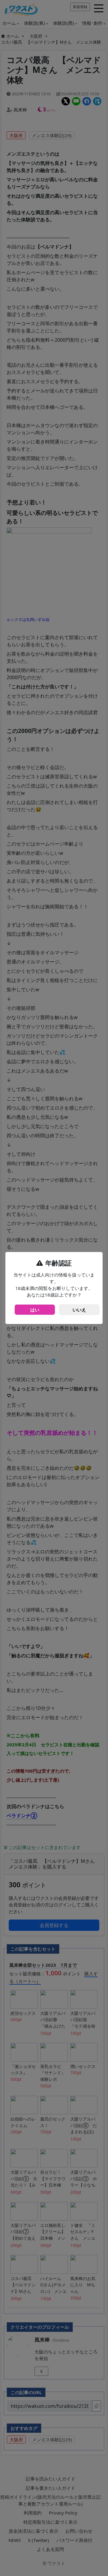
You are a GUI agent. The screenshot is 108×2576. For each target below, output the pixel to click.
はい (35, 1310)
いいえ (79, 1310)
